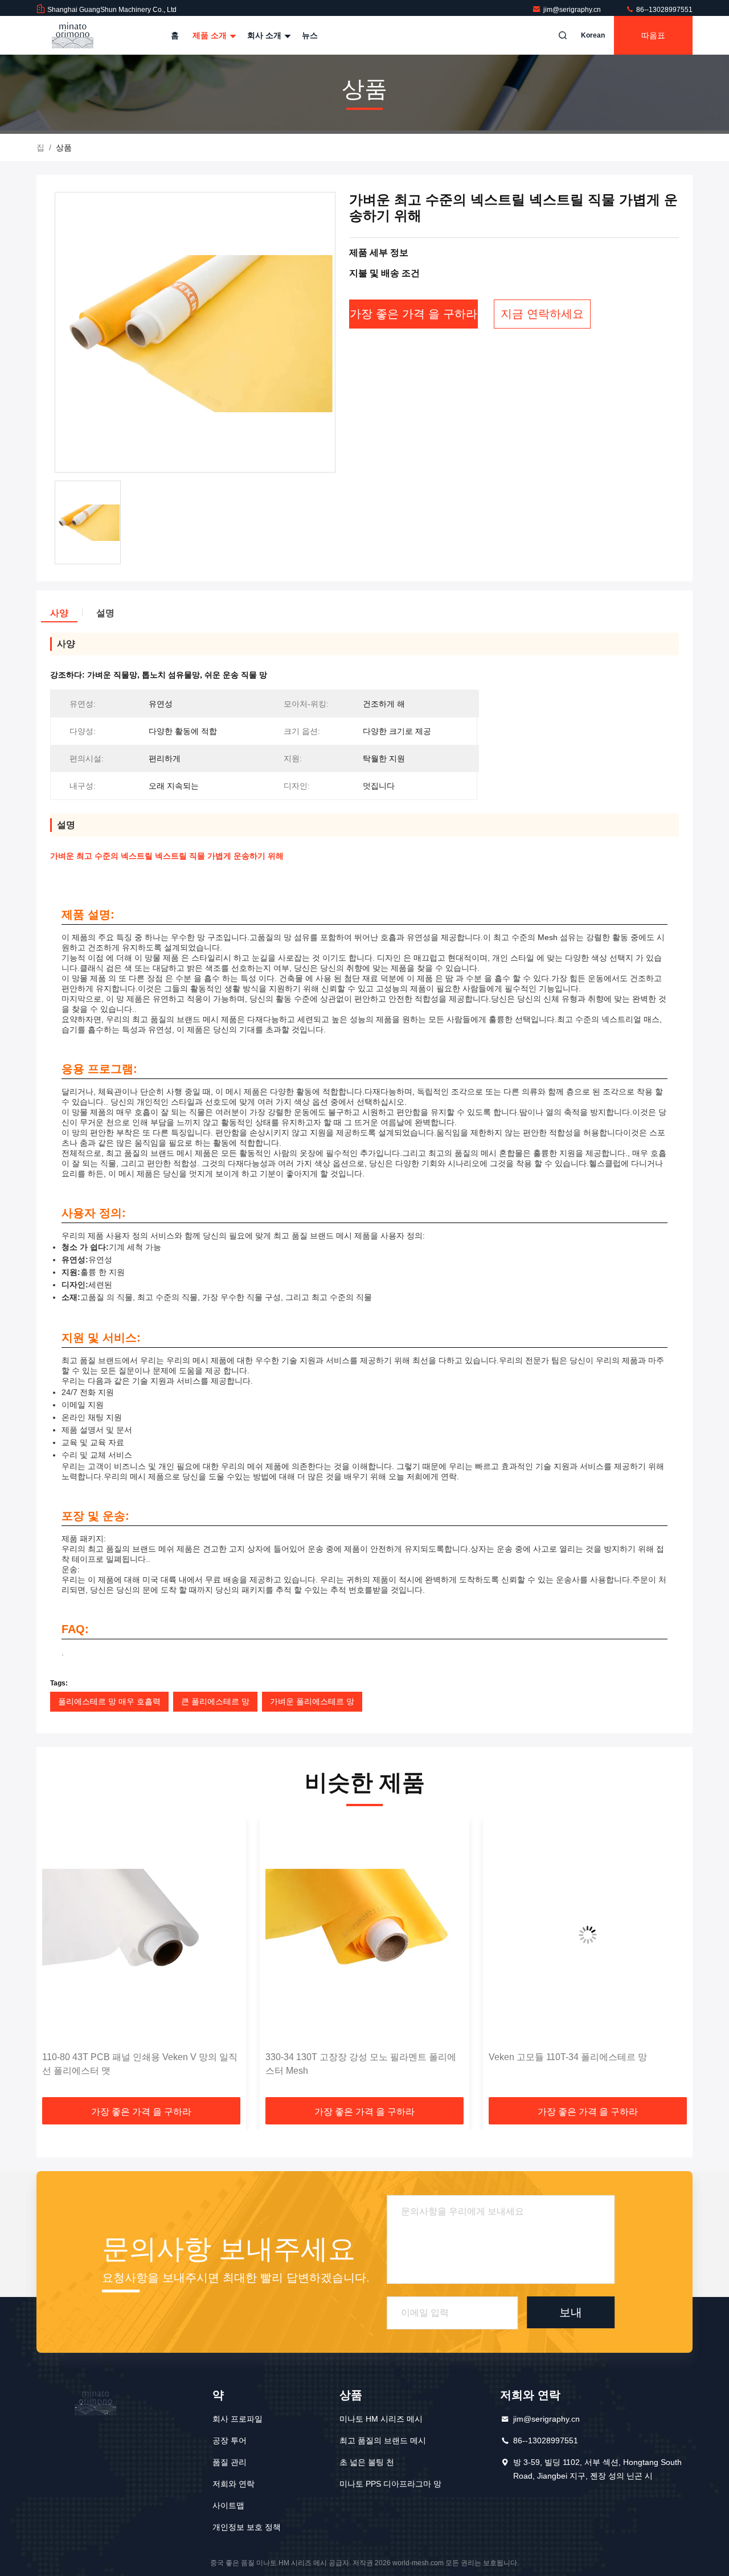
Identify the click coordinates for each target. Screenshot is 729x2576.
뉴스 (310, 35)
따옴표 (653, 35)
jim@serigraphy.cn (573, 10)
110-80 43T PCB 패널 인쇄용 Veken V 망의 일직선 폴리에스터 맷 (140, 2064)
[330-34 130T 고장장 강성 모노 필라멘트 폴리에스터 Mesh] (364, 1935)
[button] (57, 1962)
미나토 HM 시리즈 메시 (381, 2419)
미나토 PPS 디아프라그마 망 (390, 2484)
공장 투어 (230, 2440)
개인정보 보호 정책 (247, 2527)
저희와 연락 (234, 2484)
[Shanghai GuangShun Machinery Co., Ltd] (72, 35)
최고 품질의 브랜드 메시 (383, 2440)
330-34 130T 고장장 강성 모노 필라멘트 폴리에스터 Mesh (361, 2064)
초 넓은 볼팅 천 (367, 2462)
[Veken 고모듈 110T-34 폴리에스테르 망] (588, 1935)
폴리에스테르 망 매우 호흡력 (109, 1701)
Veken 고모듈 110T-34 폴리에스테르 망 (568, 2057)
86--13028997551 (664, 10)
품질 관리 (230, 2462)
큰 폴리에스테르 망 (215, 1701)
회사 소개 (265, 35)
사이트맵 (228, 2505)
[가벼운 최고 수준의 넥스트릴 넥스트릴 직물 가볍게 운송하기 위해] (195, 333)
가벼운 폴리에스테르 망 (312, 1701)
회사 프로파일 (237, 2419)
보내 (571, 2312)
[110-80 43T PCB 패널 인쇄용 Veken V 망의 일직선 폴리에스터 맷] (141, 1935)
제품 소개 (211, 35)
